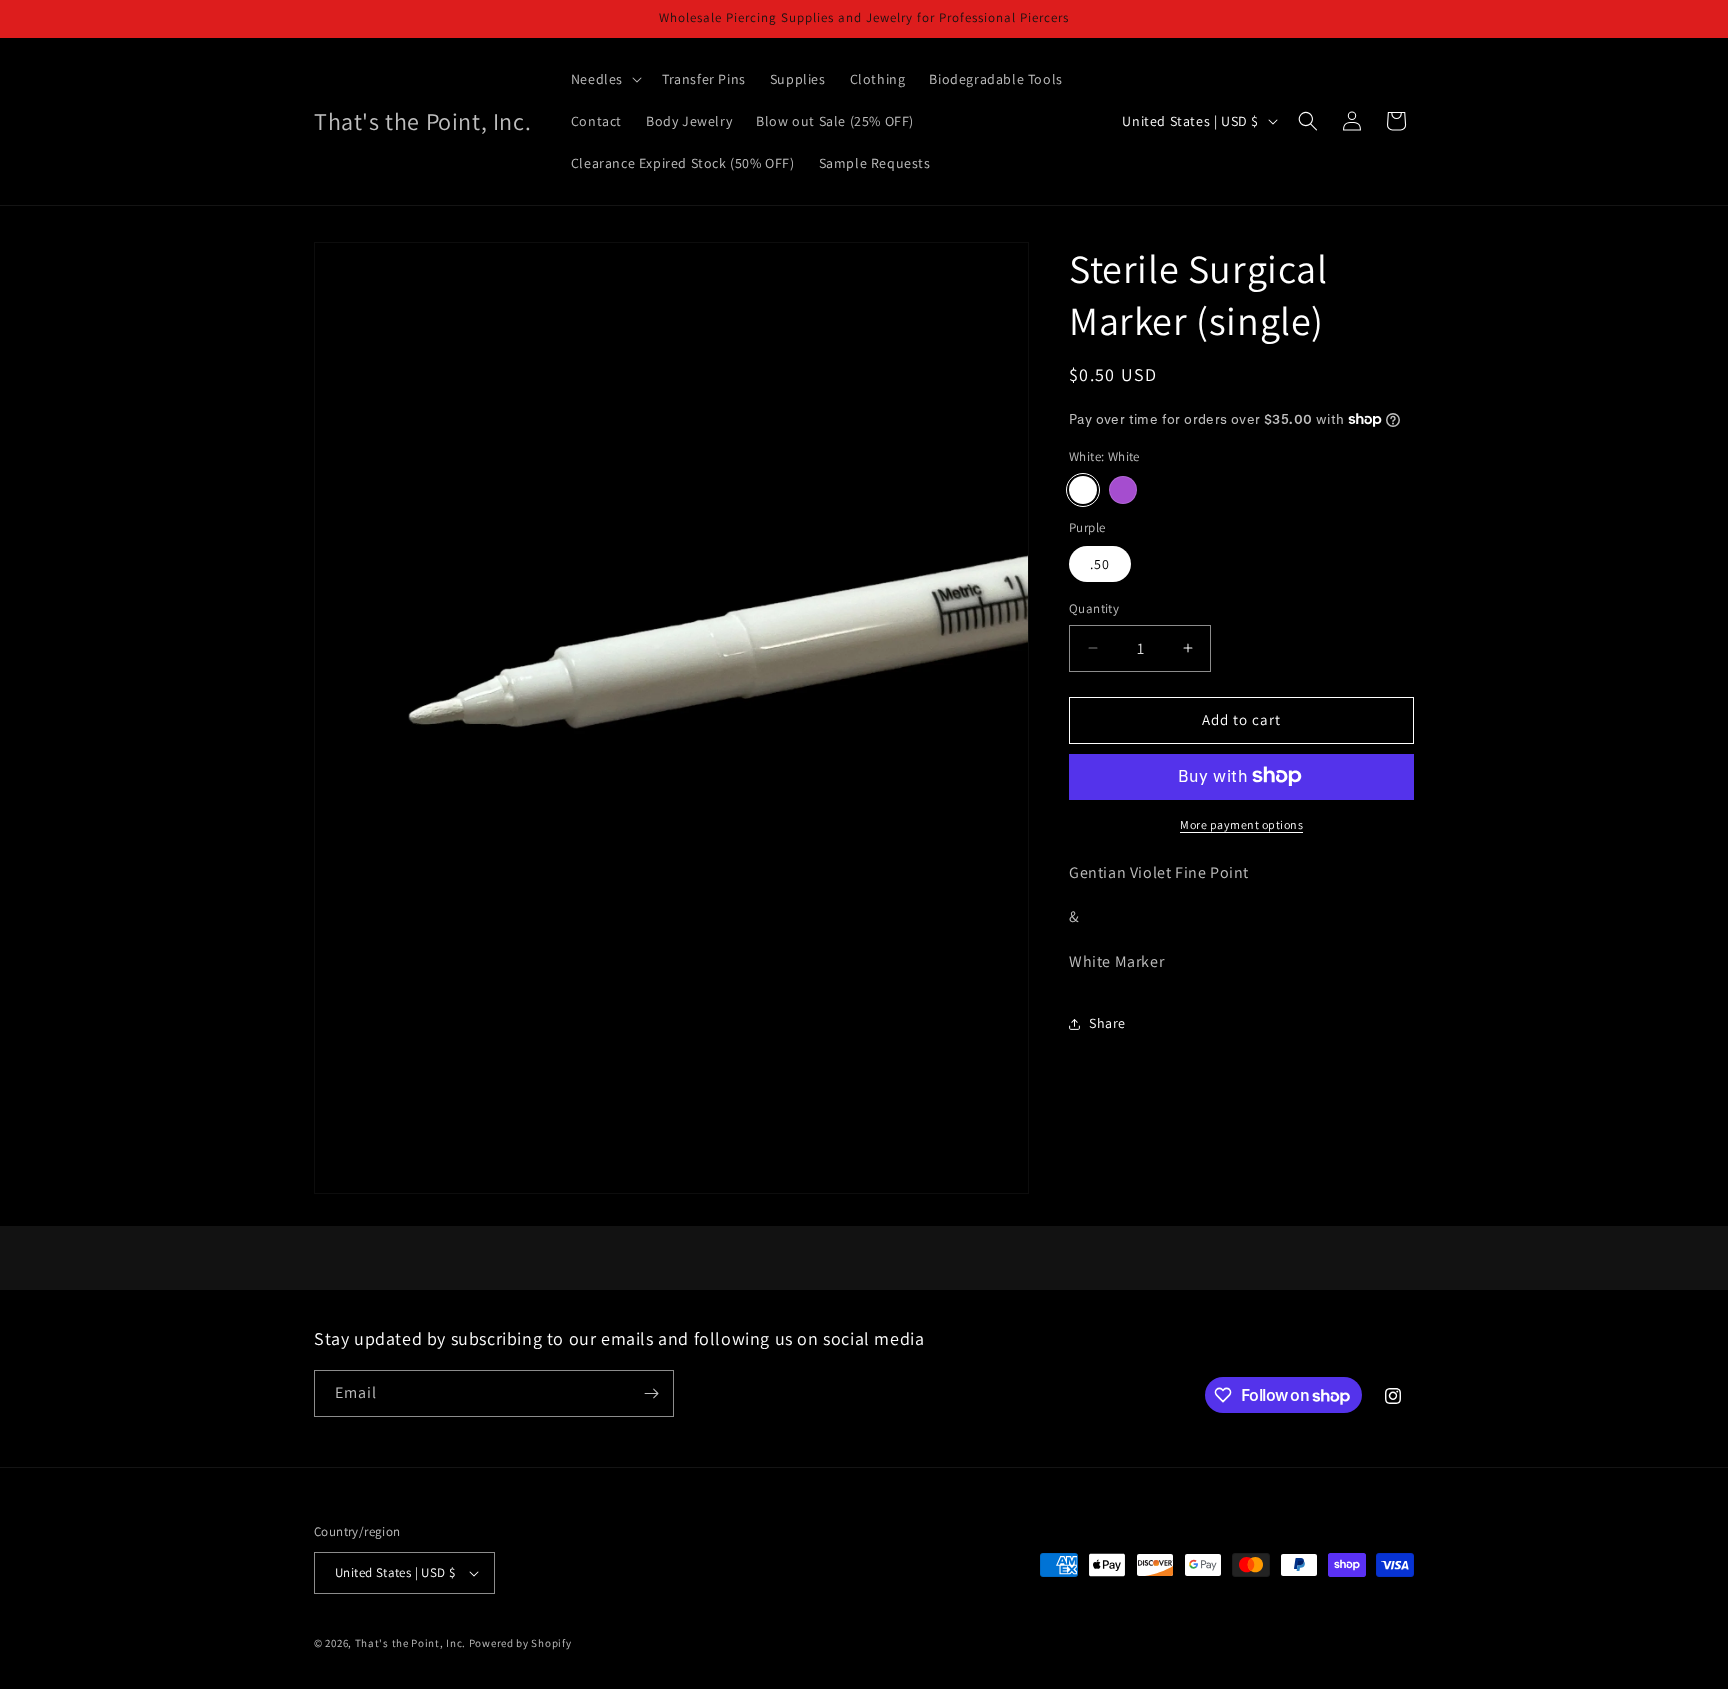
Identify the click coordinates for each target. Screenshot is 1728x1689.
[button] (604, 79)
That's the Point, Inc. (410, 1643)
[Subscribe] (651, 1393)
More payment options (1241, 823)
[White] (1083, 489)
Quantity (1094, 608)
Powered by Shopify (520, 1643)
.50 (1100, 564)
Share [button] (1107, 1023)
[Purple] (1123, 489)
